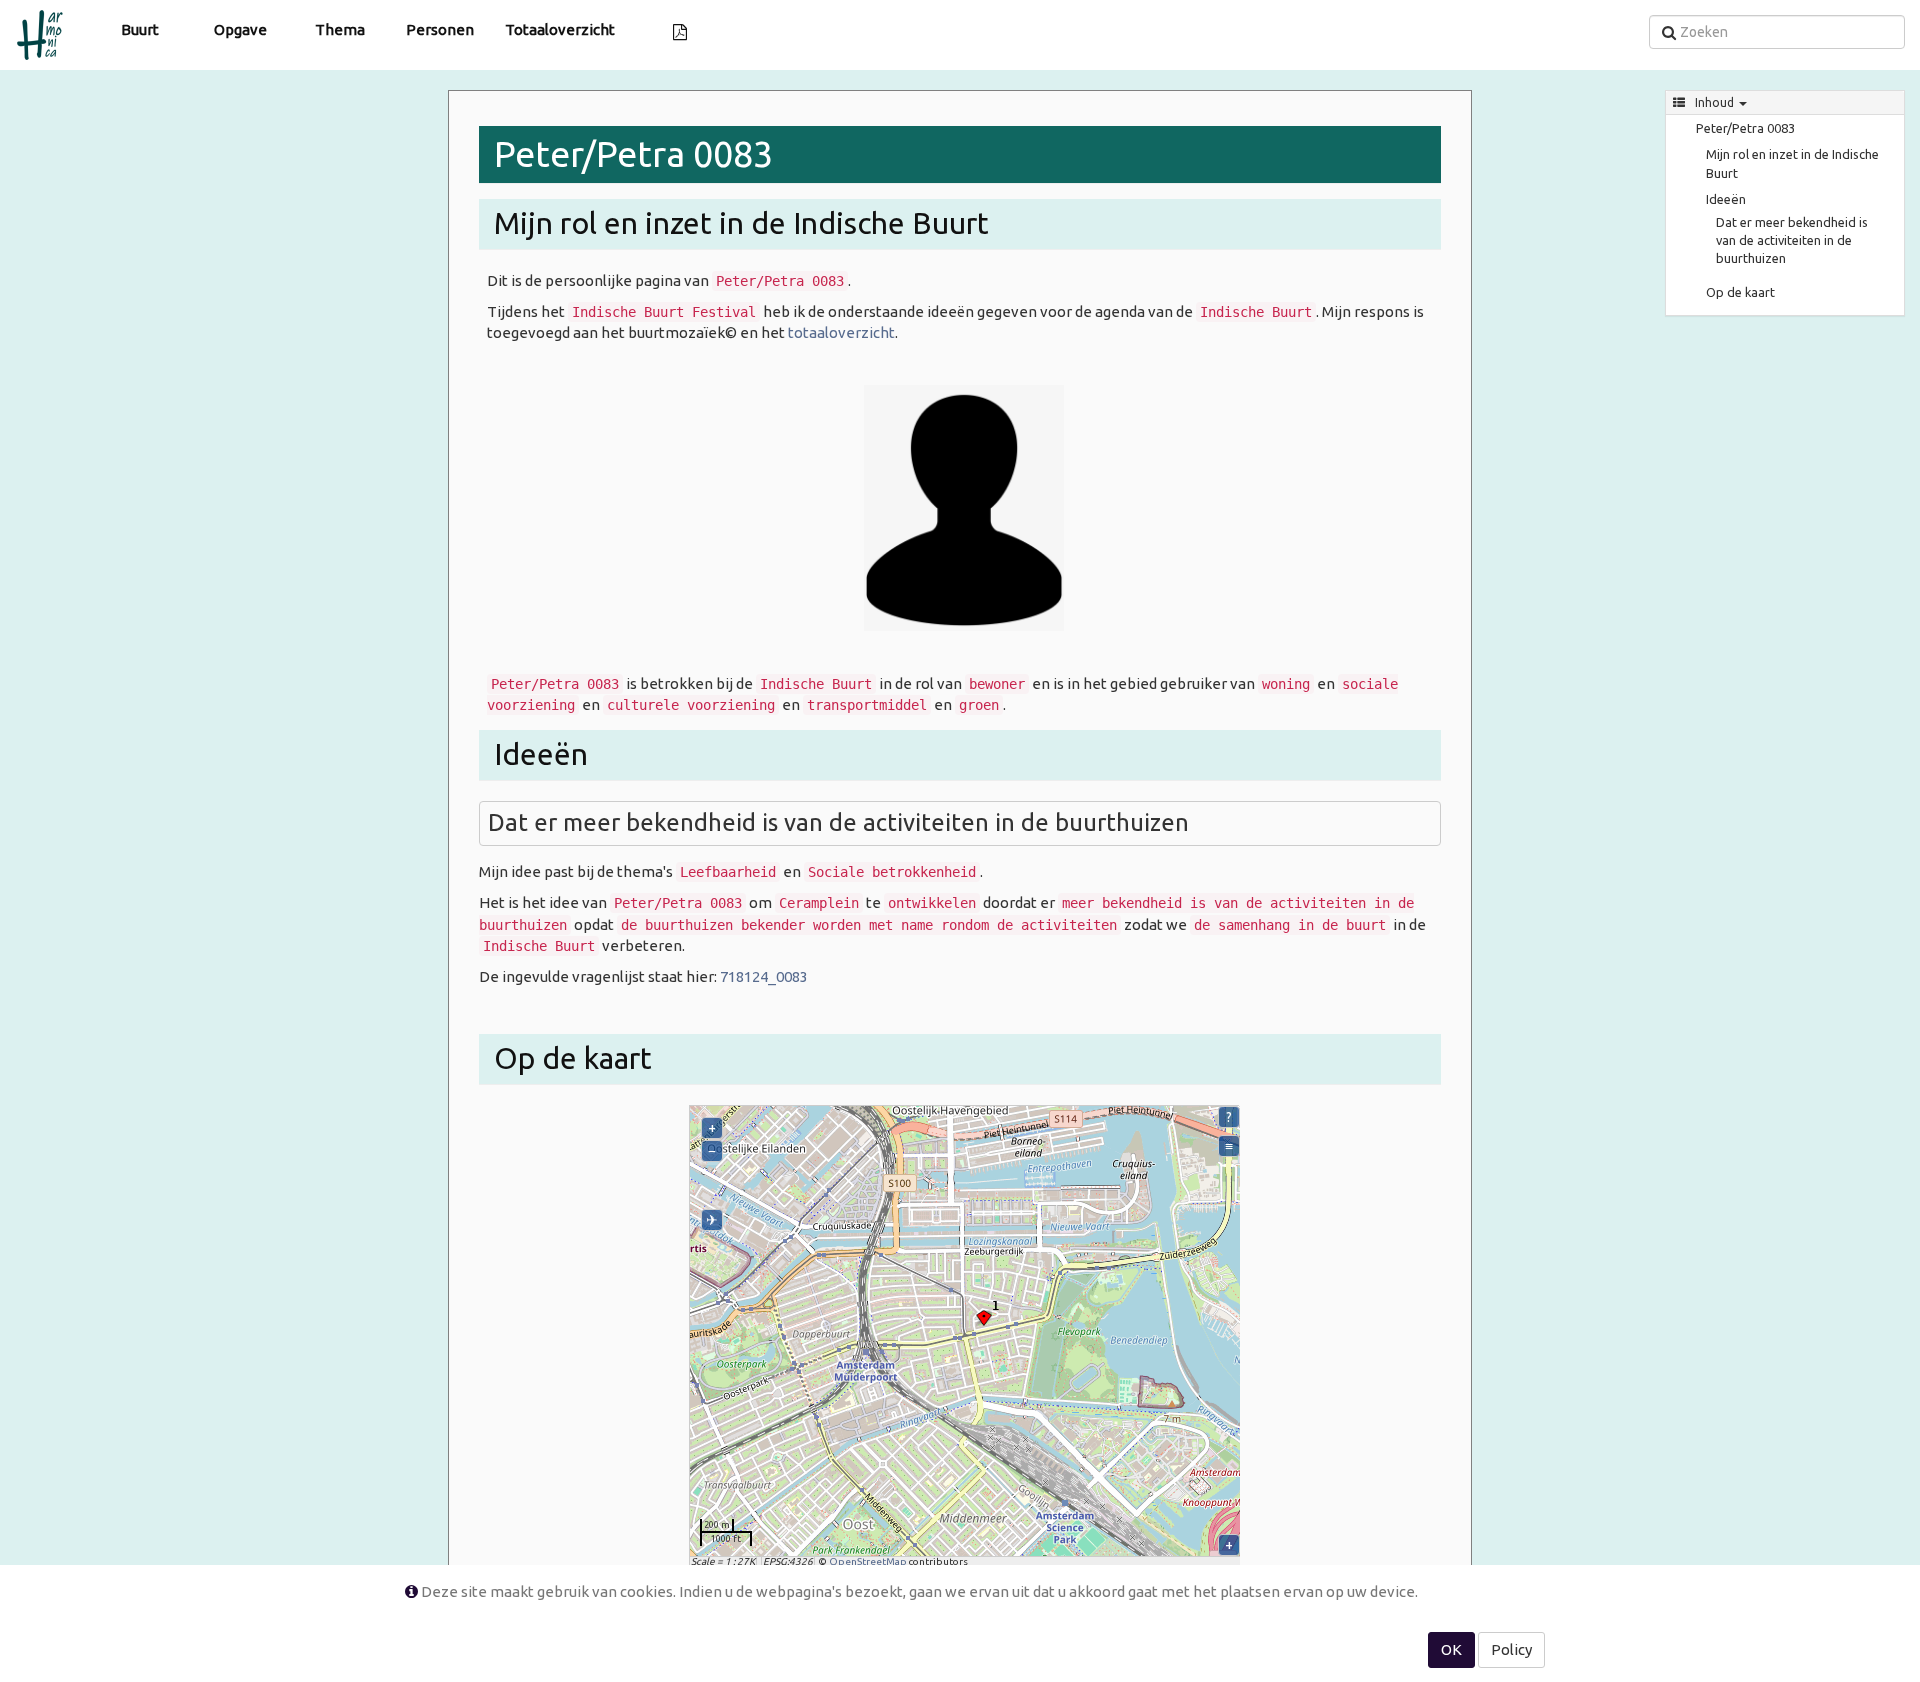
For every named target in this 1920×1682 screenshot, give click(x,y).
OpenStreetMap (868, 1561)
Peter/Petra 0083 (1745, 128)
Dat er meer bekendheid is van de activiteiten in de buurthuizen (1792, 240)
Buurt (140, 29)
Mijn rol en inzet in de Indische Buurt (1792, 163)
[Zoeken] (1668, 32)
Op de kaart (1740, 292)
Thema (340, 29)
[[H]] (45, 25)
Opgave (240, 29)
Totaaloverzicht (560, 29)
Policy (1511, 1649)
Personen (440, 29)
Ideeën (1726, 199)
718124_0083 (764, 976)
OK (1451, 1649)
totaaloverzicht (841, 332)
